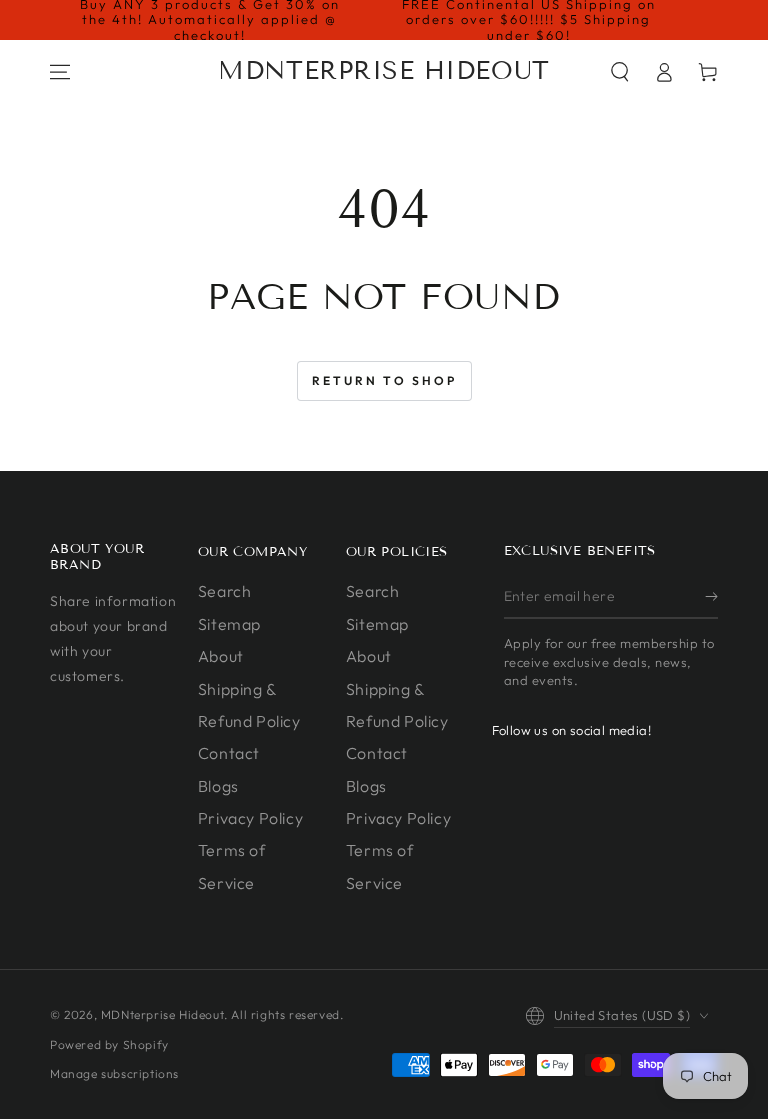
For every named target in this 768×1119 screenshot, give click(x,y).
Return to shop (384, 380)
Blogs (218, 786)
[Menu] (60, 72)
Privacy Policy (250, 818)
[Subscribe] (711, 596)
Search (225, 591)
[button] (620, 72)
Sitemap (229, 624)
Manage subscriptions (114, 1073)
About (221, 656)
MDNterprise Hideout (162, 1014)
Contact (229, 753)
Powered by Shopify (109, 1044)
